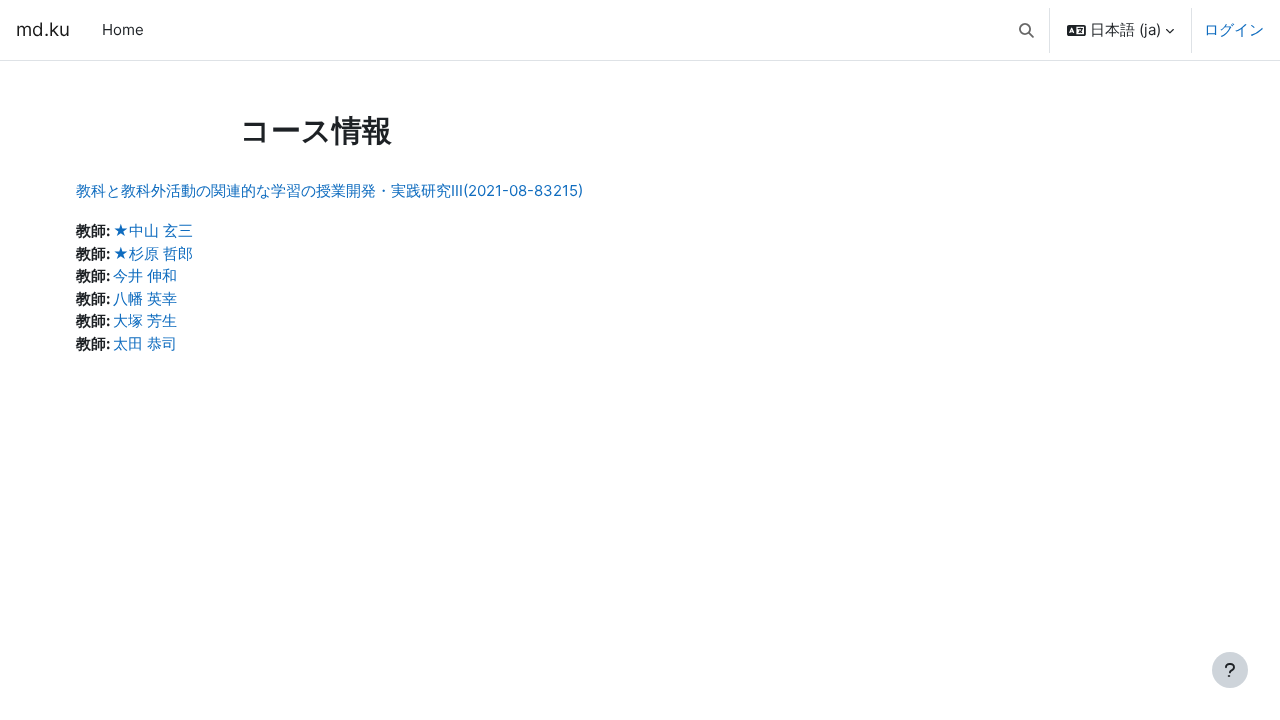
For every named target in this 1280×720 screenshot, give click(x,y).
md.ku (43, 29)
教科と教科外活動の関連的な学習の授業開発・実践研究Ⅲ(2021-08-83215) (329, 190)
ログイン (1234, 29)
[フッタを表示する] (1230, 670)
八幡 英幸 (145, 298)
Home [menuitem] (123, 29)
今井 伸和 (145, 275)
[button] (1027, 30)
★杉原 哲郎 (153, 253)
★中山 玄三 (153, 230)
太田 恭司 (145, 343)
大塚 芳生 (145, 320)
